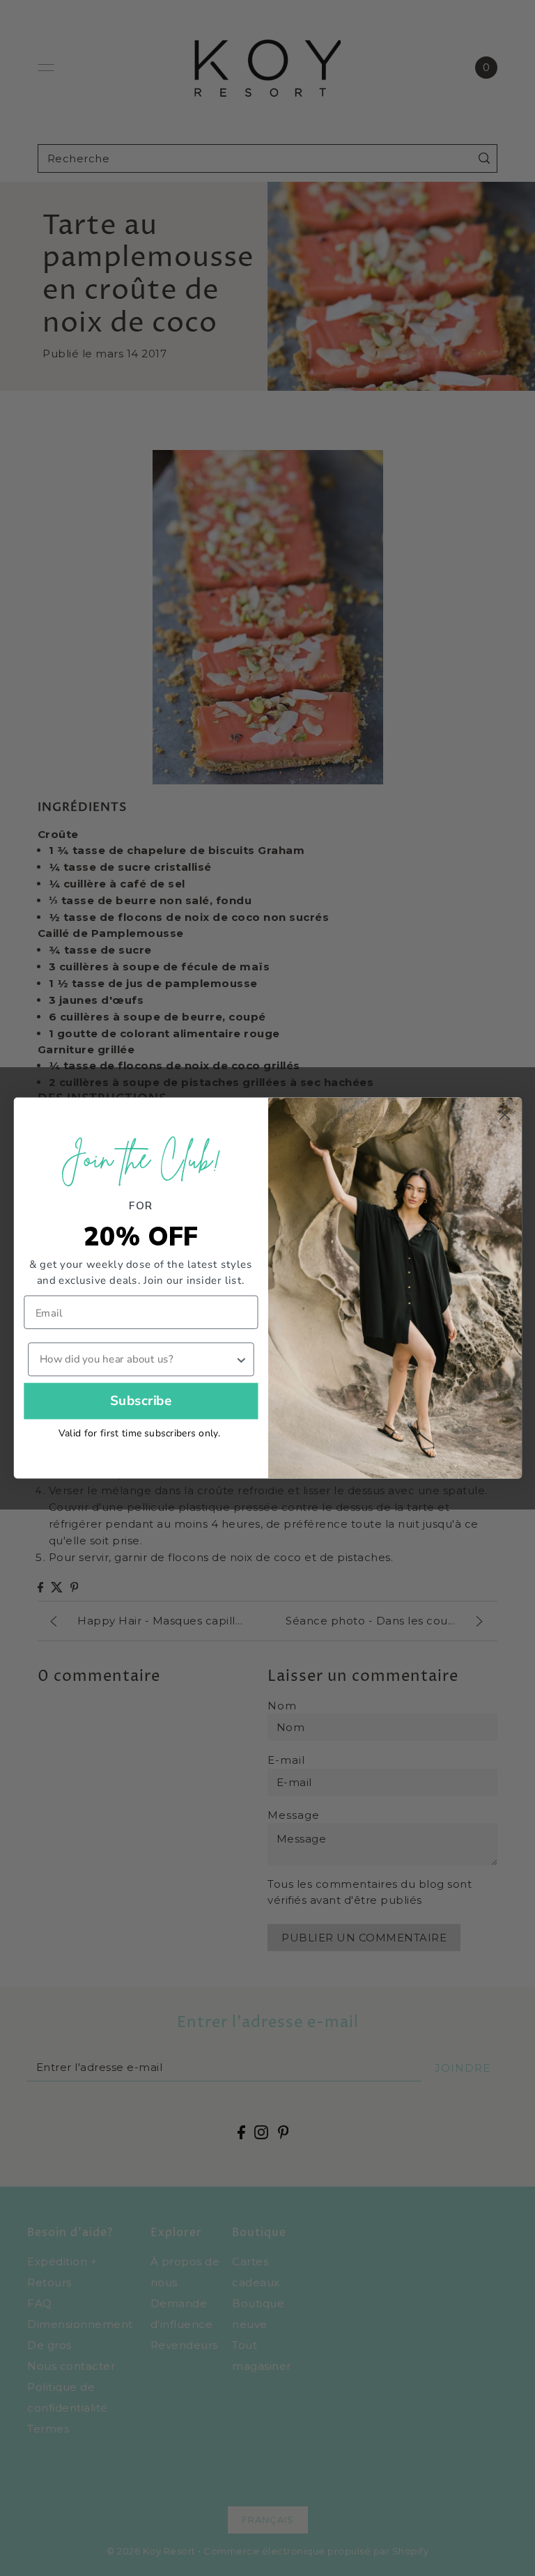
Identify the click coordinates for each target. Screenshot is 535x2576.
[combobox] (137, 1359)
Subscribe (140, 1401)
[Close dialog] (504, 1115)
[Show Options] (241, 1359)
